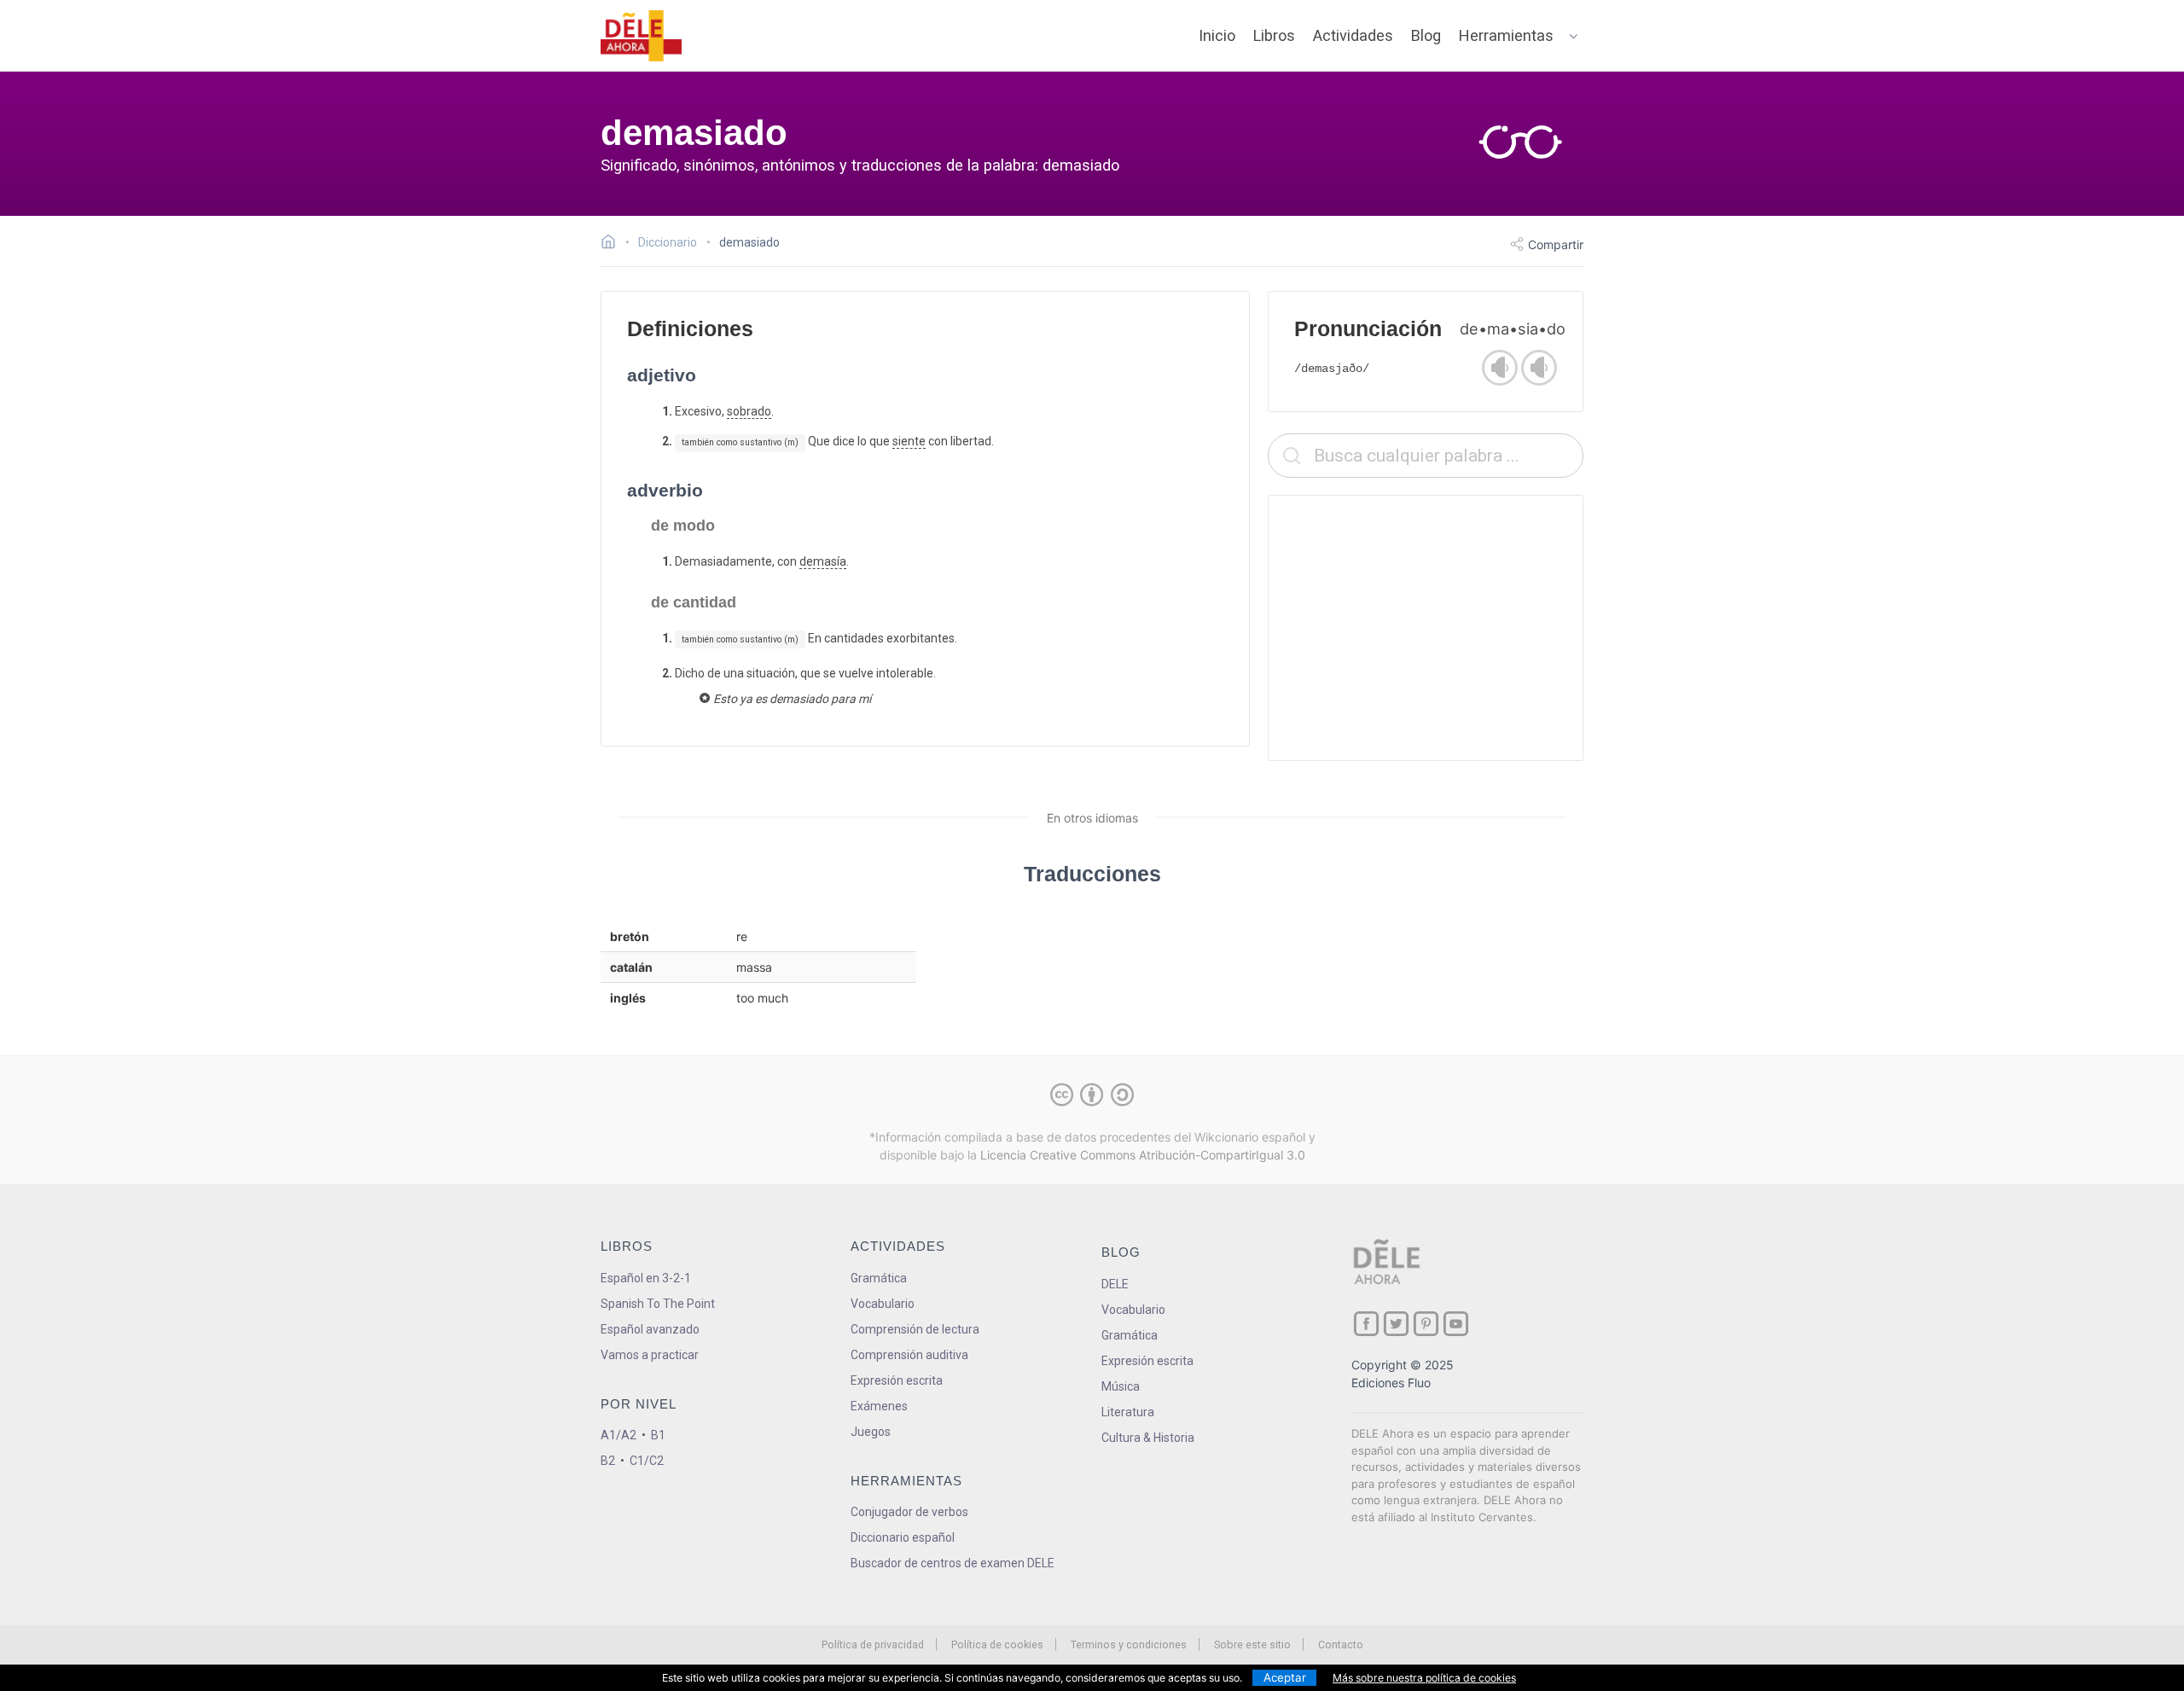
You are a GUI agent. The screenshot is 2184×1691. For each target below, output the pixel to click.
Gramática (879, 1278)
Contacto (1341, 1645)
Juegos (871, 1432)
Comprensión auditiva (909, 1355)
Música (1121, 1386)
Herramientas (1506, 35)
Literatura (1128, 1412)
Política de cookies (997, 1645)
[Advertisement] (1426, 628)
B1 (658, 1435)
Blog (1426, 35)
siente (909, 441)
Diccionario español (903, 1537)
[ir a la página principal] (642, 36)
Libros (1274, 35)
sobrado (749, 411)
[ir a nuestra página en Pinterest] (1426, 1324)
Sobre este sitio (1252, 1645)
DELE (1115, 1284)
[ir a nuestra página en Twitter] (1396, 1324)
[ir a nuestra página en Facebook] (1366, 1324)
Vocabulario (883, 1304)
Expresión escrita (897, 1380)
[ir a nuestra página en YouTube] (1456, 1324)
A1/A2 (619, 1435)
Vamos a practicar (650, 1355)
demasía (823, 561)
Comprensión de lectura (915, 1329)
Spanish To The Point (658, 1304)
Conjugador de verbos (909, 1512)
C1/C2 (647, 1461)
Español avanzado (650, 1329)
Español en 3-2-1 (646, 1278)
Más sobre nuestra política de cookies (1424, 1678)
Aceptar (1285, 1677)
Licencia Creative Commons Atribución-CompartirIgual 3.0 (1143, 1155)
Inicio (1217, 35)
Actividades (1353, 35)
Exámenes (879, 1406)
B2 (608, 1461)
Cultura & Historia (1148, 1438)
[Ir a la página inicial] (613, 244)
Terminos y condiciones (1129, 1645)
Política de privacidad (873, 1645)
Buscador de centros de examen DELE (953, 1563)
